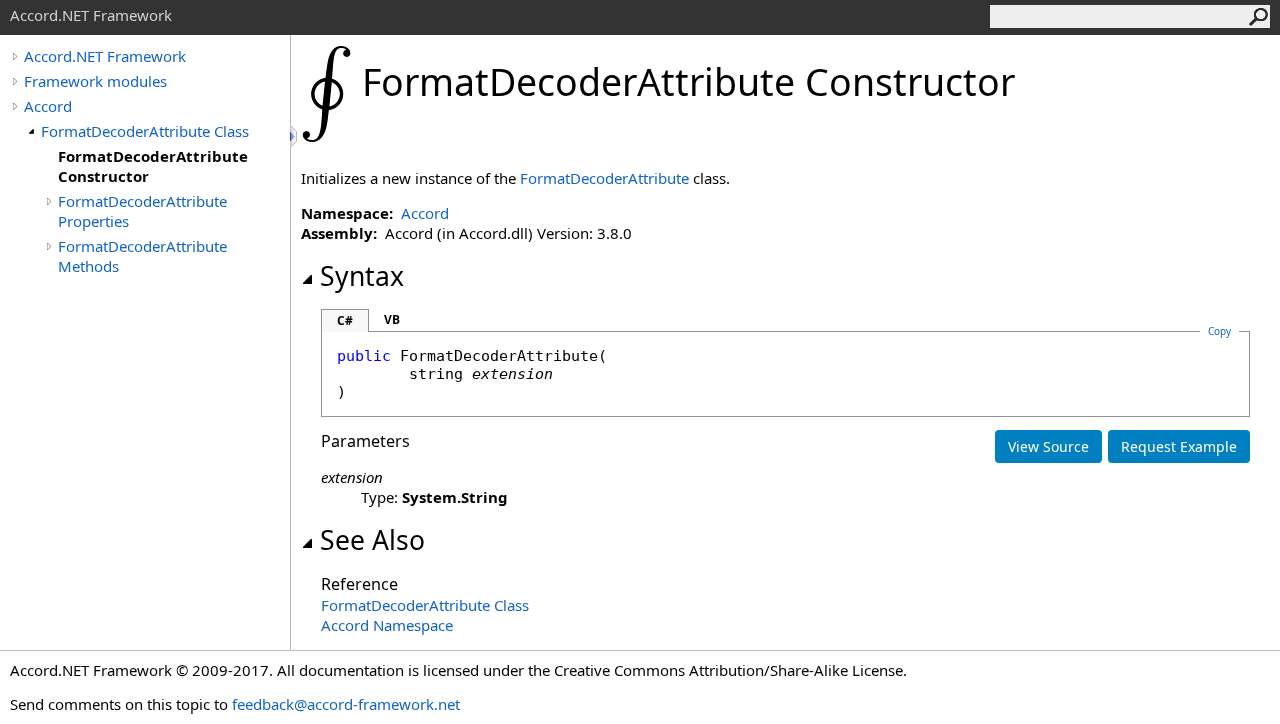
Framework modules (95, 81)
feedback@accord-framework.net (346, 704)
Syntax (362, 276)
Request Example (1179, 446)
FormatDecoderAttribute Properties (142, 211)
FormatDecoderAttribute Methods (142, 256)
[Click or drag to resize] (295, 136)
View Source (1048, 446)
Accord (48, 106)
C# (345, 320)
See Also (372, 540)
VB (392, 319)
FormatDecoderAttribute (604, 178)
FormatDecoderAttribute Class (145, 131)
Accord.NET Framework (105, 56)
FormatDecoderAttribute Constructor (153, 166)
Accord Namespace (387, 625)
